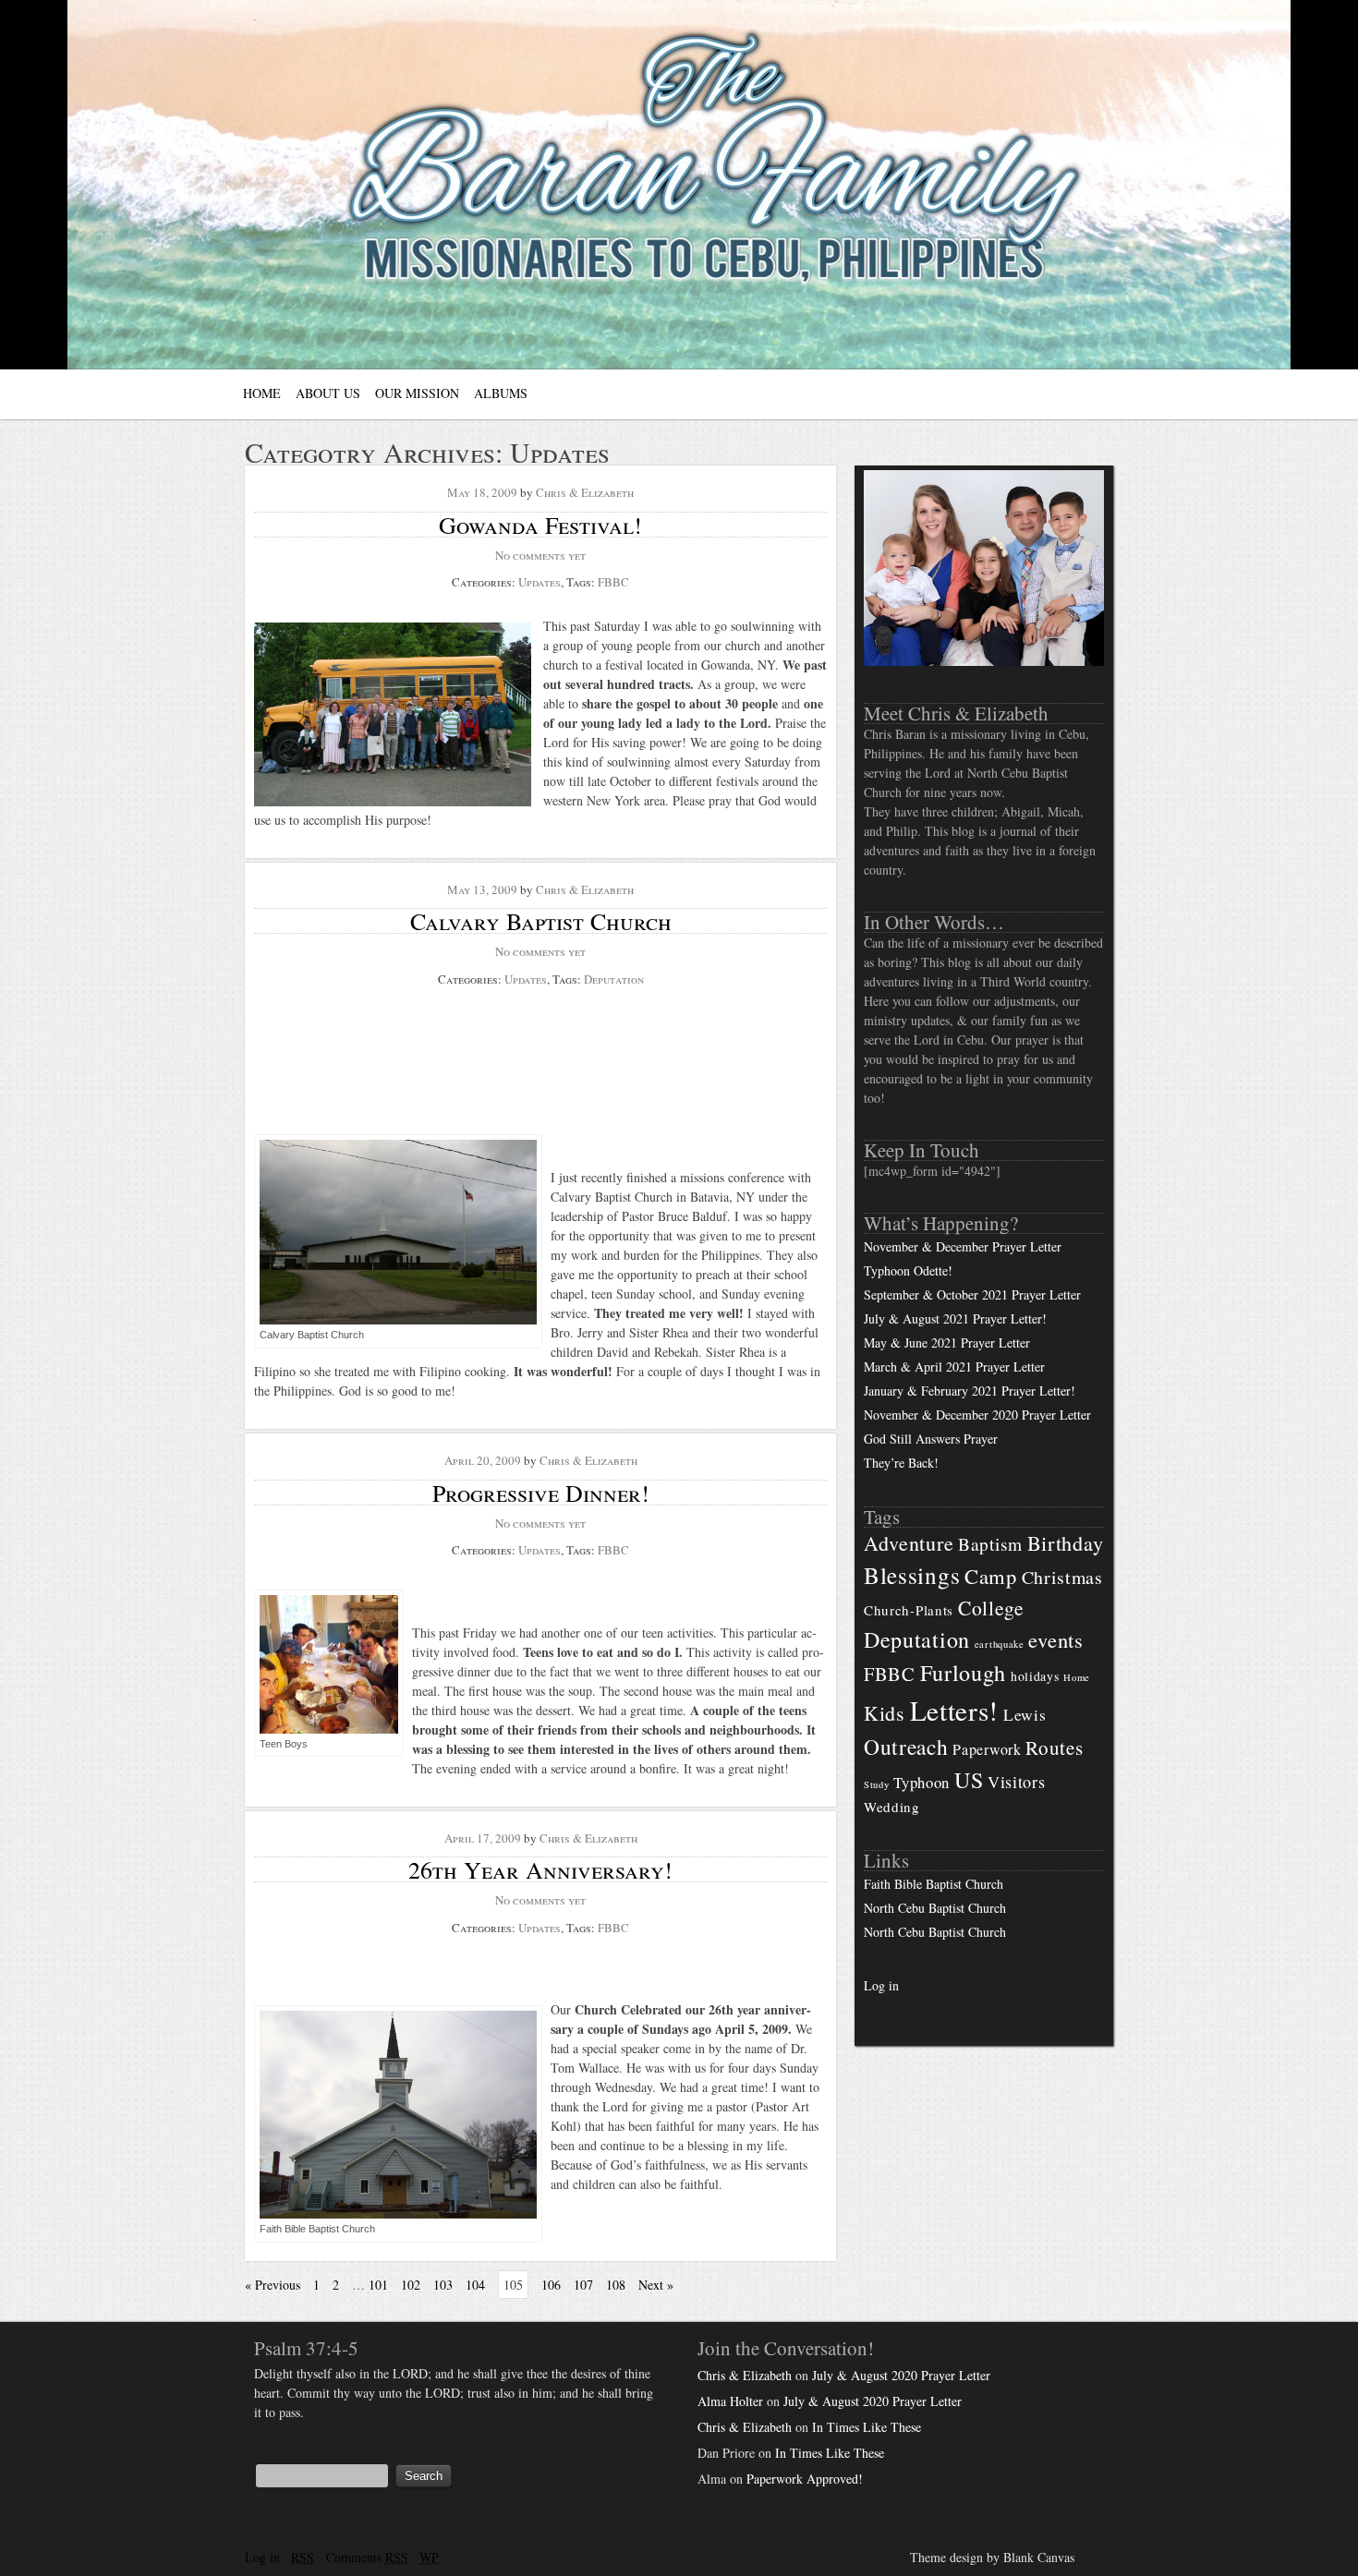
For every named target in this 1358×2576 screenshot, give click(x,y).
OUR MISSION (417, 393)
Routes (1054, 1748)
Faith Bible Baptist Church (934, 1884)
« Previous (273, 2285)
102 (411, 2285)
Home (1077, 1677)
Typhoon (921, 1782)
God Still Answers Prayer (931, 1439)
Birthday (1066, 1542)
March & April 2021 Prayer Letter (954, 1367)
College (991, 1608)
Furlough (964, 1672)
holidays (1035, 1676)
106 (551, 2285)
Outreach (906, 1747)
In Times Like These (867, 2427)
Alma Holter (730, 2401)
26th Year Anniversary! (540, 1869)
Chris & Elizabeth (585, 492)
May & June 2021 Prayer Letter (947, 1342)
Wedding (892, 1807)
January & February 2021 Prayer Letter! (970, 1391)
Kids (885, 1713)
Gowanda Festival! (540, 525)
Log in (881, 1985)
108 (616, 2285)
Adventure (909, 1543)
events (1055, 1639)
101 (378, 2285)
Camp (991, 1576)
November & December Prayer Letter (963, 1246)
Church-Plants (909, 1610)
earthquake (1000, 1644)
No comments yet (540, 555)
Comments (367, 2557)
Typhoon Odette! (908, 1270)
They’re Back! (901, 1463)
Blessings (912, 1575)
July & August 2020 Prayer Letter (901, 2375)
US (969, 1780)
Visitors (1017, 1782)
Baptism (990, 1544)
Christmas (1062, 1577)
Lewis (1025, 1715)
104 (475, 2285)
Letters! (955, 1710)
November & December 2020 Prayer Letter (977, 1415)
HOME (262, 393)
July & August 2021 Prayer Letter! (955, 1318)
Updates (540, 582)
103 (443, 2285)
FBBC (613, 582)
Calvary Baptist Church (541, 921)
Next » (656, 2285)
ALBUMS (501, 393)
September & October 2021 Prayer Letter (972, 1294)
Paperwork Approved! (805, 2479)
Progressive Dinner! (541, 1493)
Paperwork (987, 1749)
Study (877, 1784)
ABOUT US (328, 393)
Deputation (614, 979)
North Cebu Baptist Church (935, 1908)
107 (583, 2285)
